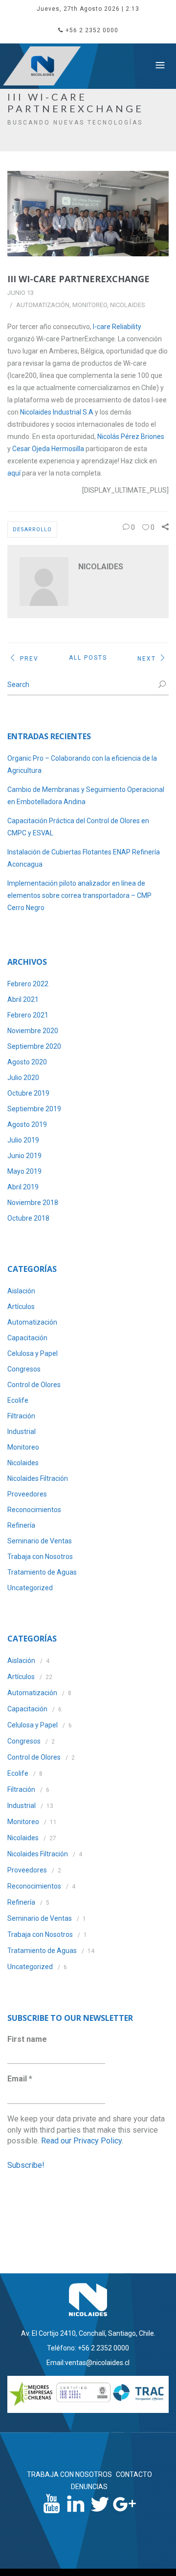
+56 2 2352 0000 (92, 30)
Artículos (21, 1307)
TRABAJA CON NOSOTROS (69, 2474)
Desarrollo (32, 530)
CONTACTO (134, 2474)
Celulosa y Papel (33, 1353)
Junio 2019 (24, 1156)
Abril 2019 (23, 1187)
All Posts (88, 658)
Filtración (21, 1416)
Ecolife (18, 1400)
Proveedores (27, 1494)
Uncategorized (30, 1588)
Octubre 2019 (28, 1093)
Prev (29, 658)
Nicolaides (128, 305)
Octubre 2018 (28, 1218)
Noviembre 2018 (33, 1203)
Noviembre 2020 (33, 1031)
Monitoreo (90, 305)
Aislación (21, 1291)
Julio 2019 (23, 1140)
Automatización (43, 305)
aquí (14, 473)
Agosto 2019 (27, 1124)
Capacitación (27, 1338)
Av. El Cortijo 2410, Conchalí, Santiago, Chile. (88, 2333)
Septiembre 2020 (34, 1046)
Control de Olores (34, 1385)
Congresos (24, 1369)
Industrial (22, 1432)
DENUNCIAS (89, 2487)
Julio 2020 (23, 1078)
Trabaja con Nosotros (40, 1557)
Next (147, 658)
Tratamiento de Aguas (42, 1572)
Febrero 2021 (28, 1015)
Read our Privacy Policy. (82, 2141)
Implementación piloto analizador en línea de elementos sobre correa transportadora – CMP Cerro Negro (79, 895)
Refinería (21, 1525)
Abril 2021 (23, 999)
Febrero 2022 (28, 984)
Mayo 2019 (24, 1171)
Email (20, 2079)
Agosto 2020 (27, 1062)
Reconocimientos (34, 1510)
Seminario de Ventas (40, 1541)
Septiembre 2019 (34, 1109)
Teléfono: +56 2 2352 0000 (88, 2348)
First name (27, 2039)
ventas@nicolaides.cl (97, 2363)
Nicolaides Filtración (38, 1478)
